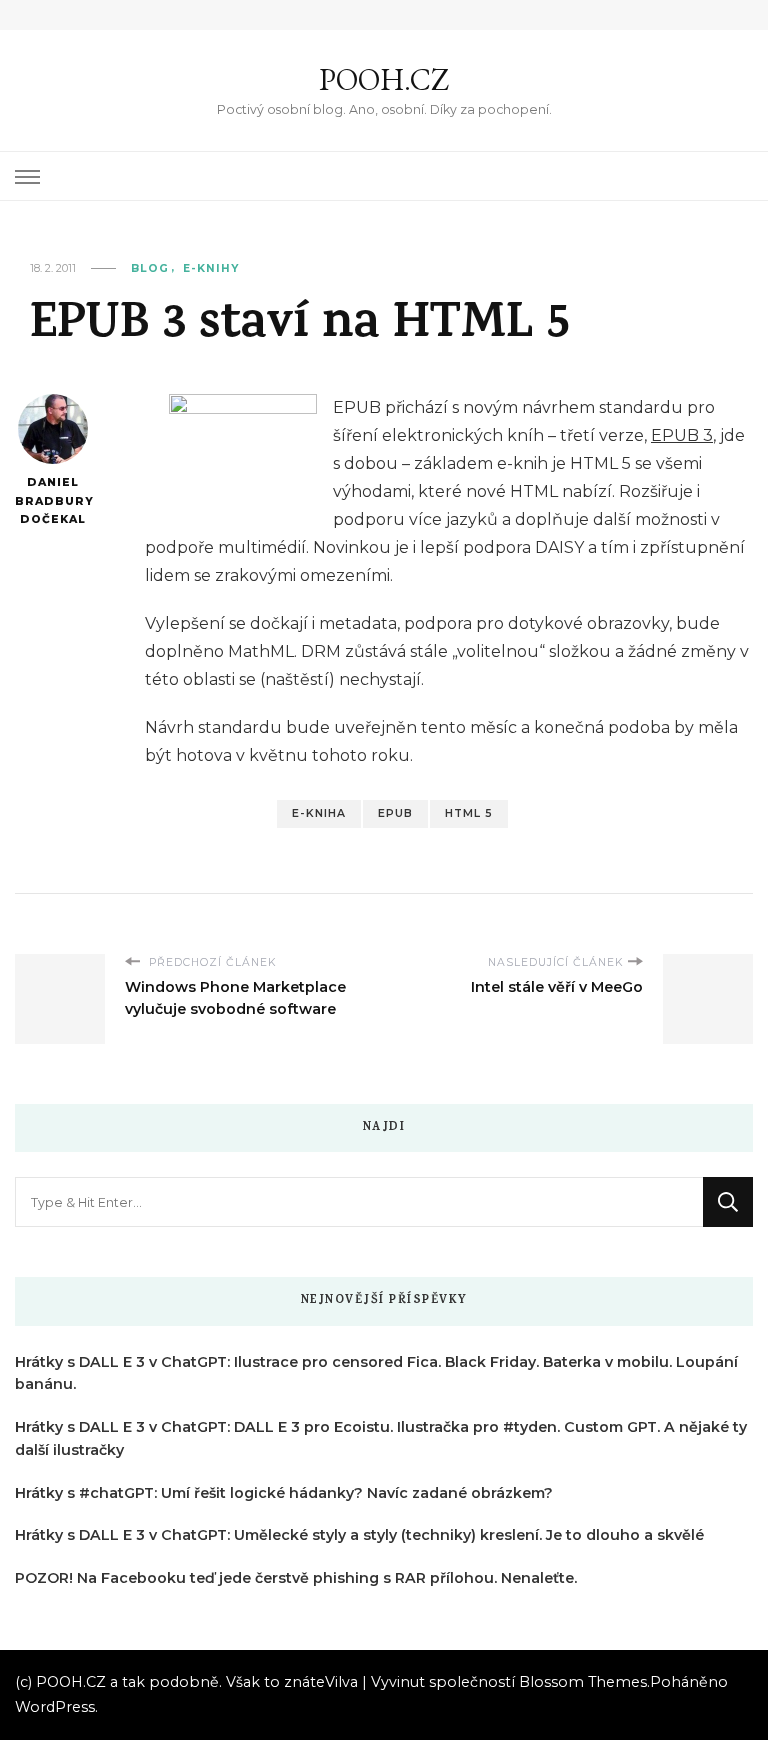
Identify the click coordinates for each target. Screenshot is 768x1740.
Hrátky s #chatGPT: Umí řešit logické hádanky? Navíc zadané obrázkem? (284, 1493)
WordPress (55, 1707)
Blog (150, 268)
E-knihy (211, 268)
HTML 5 (469, 813)
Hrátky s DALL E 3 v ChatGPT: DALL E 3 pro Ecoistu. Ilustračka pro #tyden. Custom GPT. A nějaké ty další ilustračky (381, 1438)
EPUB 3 (682, 435)
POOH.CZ (384, 79)
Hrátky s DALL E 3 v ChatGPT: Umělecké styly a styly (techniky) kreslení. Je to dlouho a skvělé (359, 1535)
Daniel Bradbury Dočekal (52, 501)
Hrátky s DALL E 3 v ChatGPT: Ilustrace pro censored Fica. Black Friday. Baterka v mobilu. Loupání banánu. (376, 1373)
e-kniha (319, 813)
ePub (395, 813)
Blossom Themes (583, 1682)
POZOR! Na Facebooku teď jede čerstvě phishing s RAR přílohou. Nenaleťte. (296, 1578)
